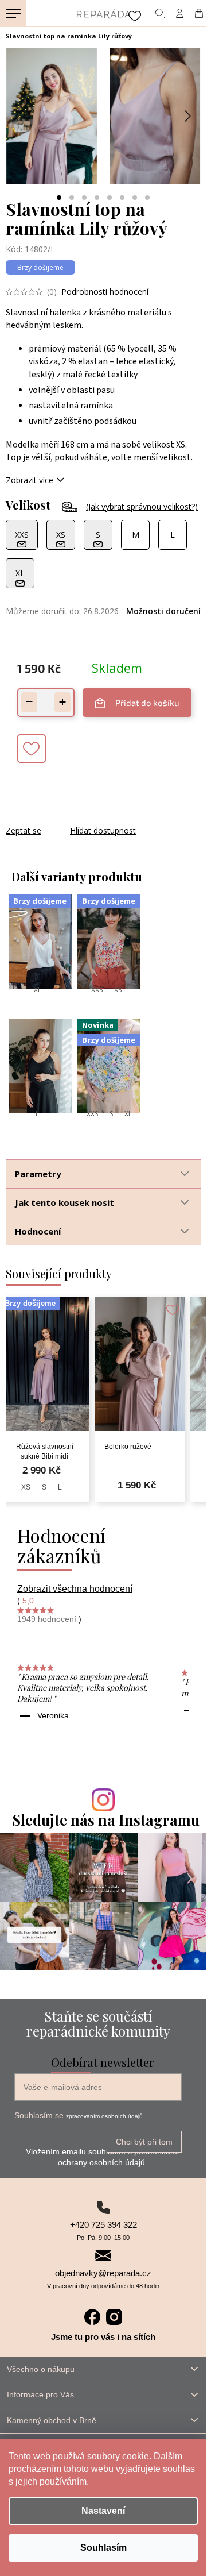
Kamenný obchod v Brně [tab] (52, 2420)
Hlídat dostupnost (103, 830)
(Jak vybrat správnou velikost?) (142, 506)
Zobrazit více (30, 480)
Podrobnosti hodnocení (105, 292)
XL (38, 990)
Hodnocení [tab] (38, 1231)
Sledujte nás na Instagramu (106, 1820)
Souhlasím (103, 2548)
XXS (97, 990)
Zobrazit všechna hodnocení (75, 1589)
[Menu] (13, 13)
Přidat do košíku (147, 703)
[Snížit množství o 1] (29, 702)
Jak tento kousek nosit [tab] (64, 1202)
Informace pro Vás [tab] (40, 2394)
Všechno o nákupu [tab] (41, 2369)
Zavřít (68, 819)
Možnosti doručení (163, 611)
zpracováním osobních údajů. (105, 2116)
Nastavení (103, 2511)
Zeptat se (24, 830)
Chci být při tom (144, 2142)
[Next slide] (187, 116)
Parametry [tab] (38, 1174)
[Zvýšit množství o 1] (62, 702)
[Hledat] (160, 13)
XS (118, 990)
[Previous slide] (19, 116)
